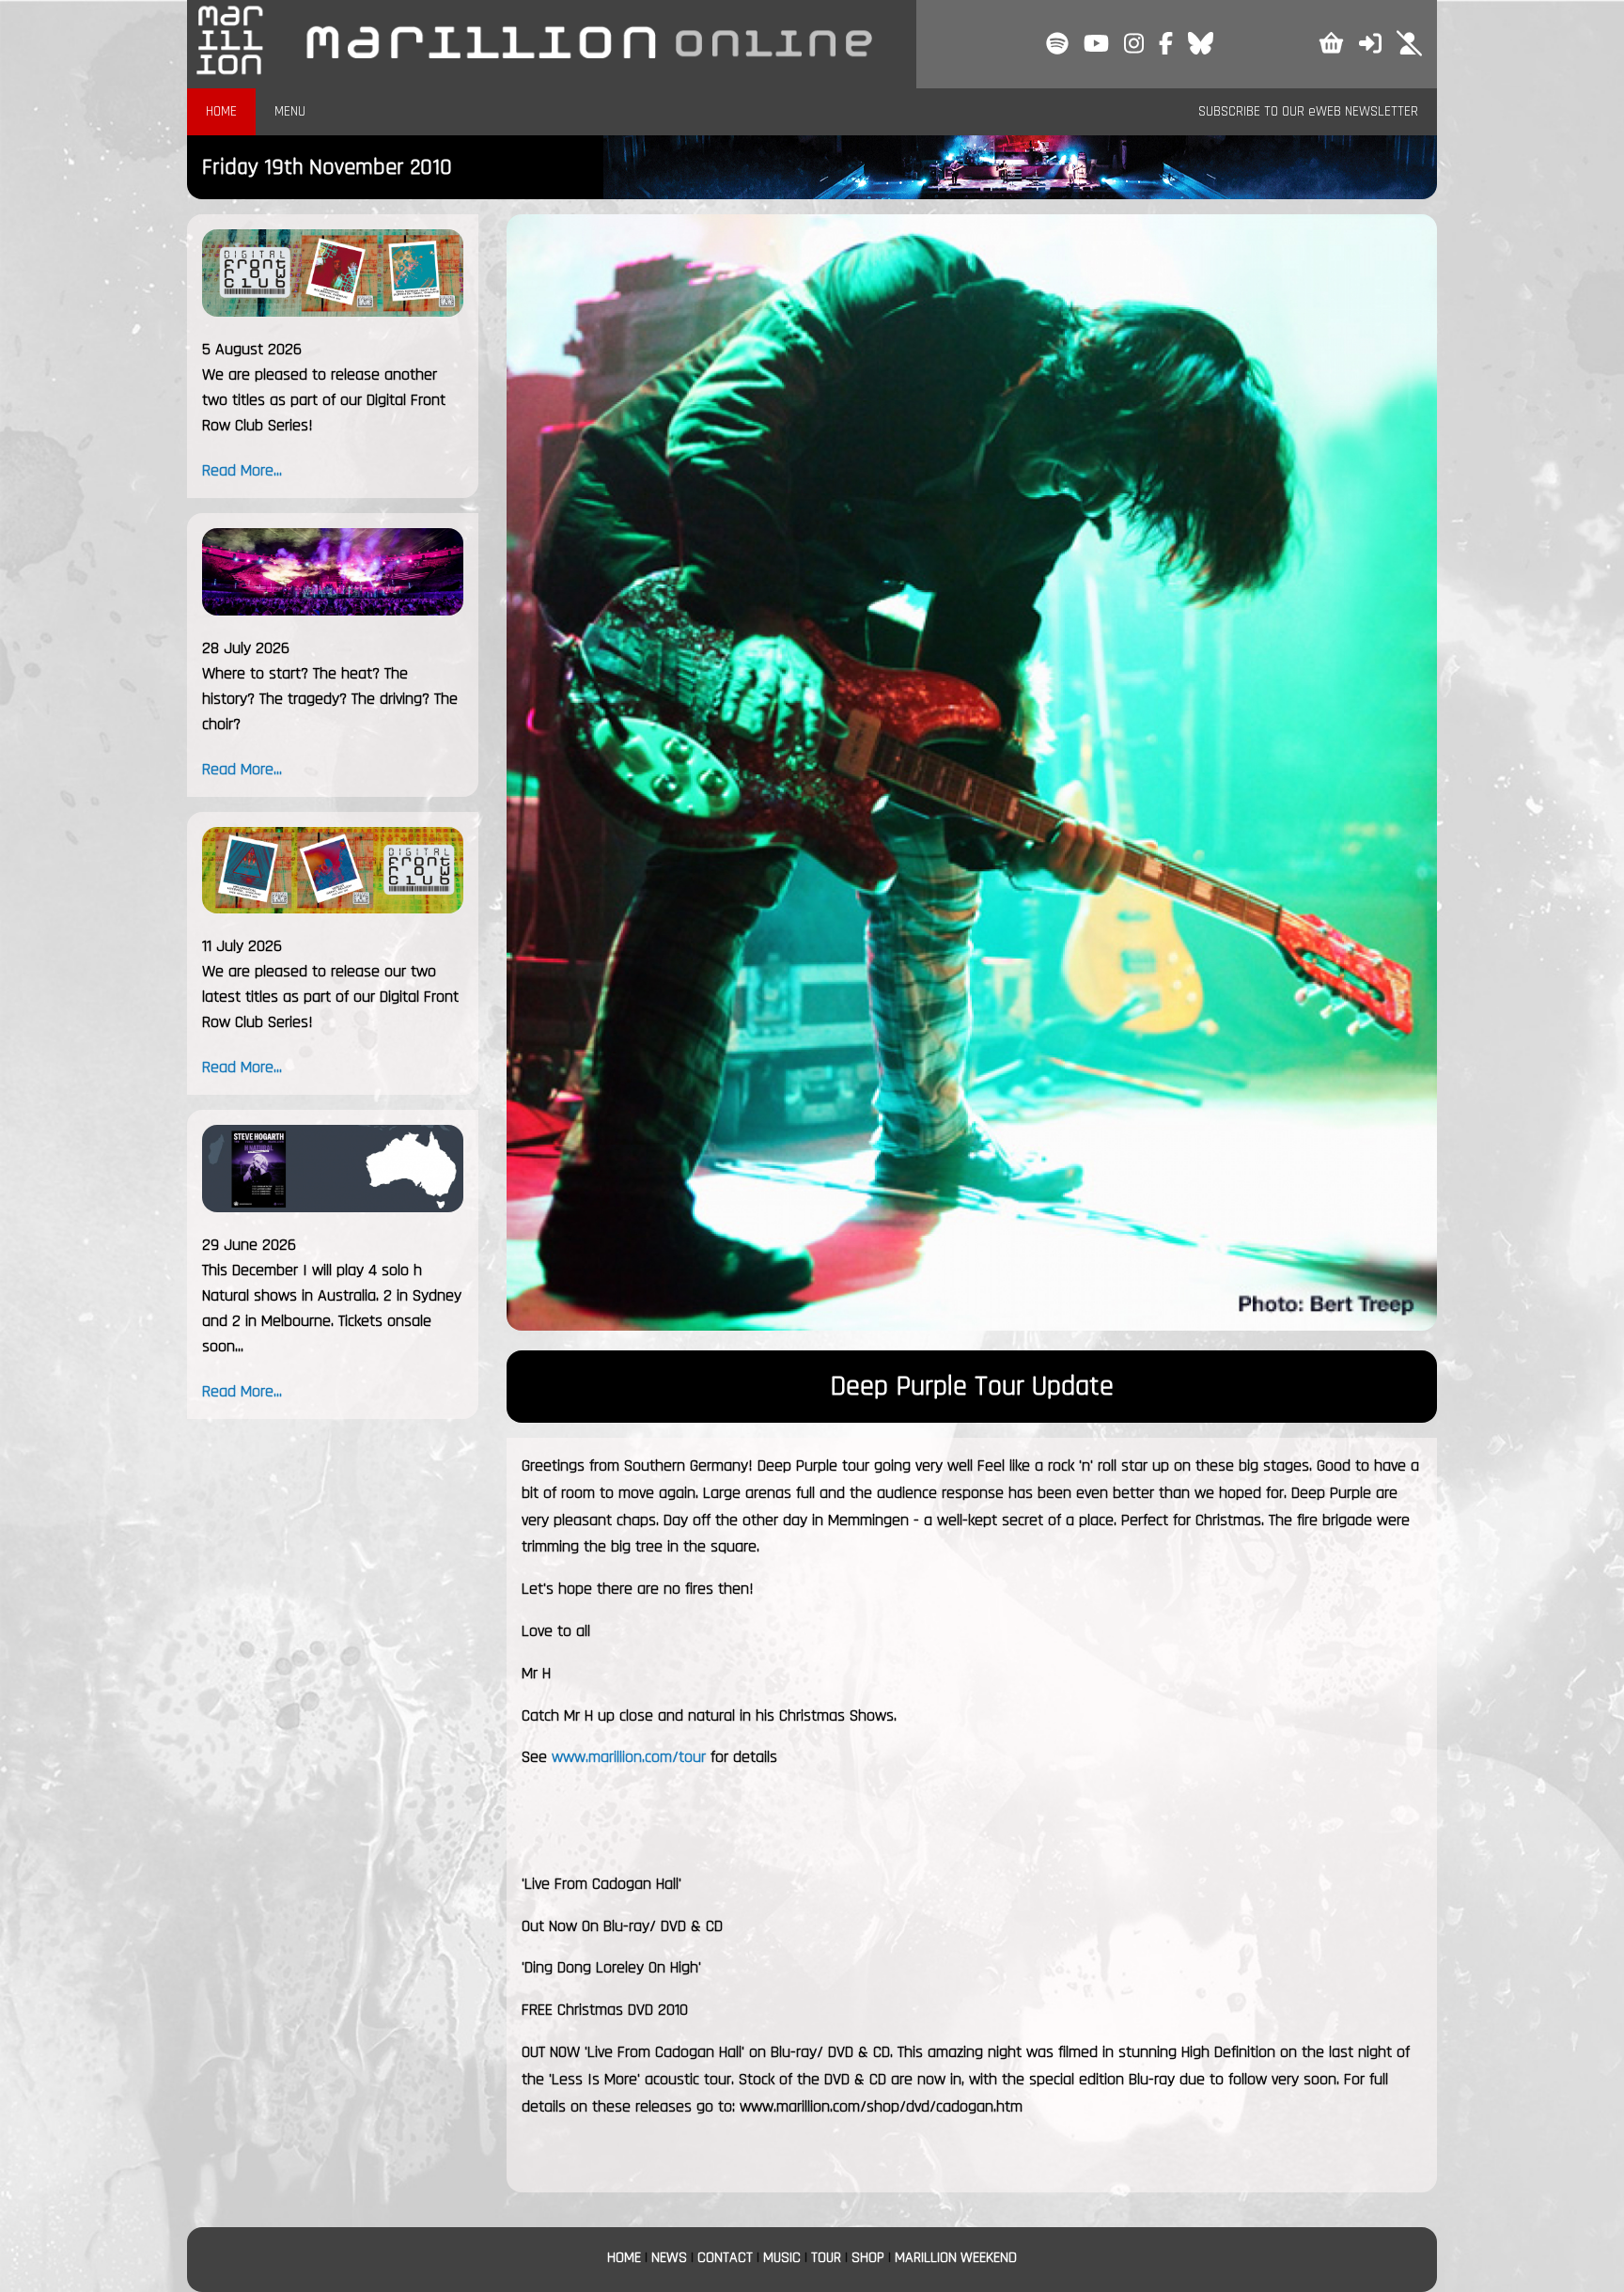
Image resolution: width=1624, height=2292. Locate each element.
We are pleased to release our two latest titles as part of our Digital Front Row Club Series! (330, 997)
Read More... (242, 470)
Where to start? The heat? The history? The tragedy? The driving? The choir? (330, 699)
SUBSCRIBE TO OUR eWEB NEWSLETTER (1308, 111)
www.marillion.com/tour (629, 1757)
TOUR (826, 2258)
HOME (221, 111)
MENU (290, 111)
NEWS (669, 2258)
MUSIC (782, 2258)
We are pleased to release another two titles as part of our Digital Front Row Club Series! (324, 400)
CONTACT (725, 2258)
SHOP (868, 2258)
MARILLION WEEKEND (956, 2258)
